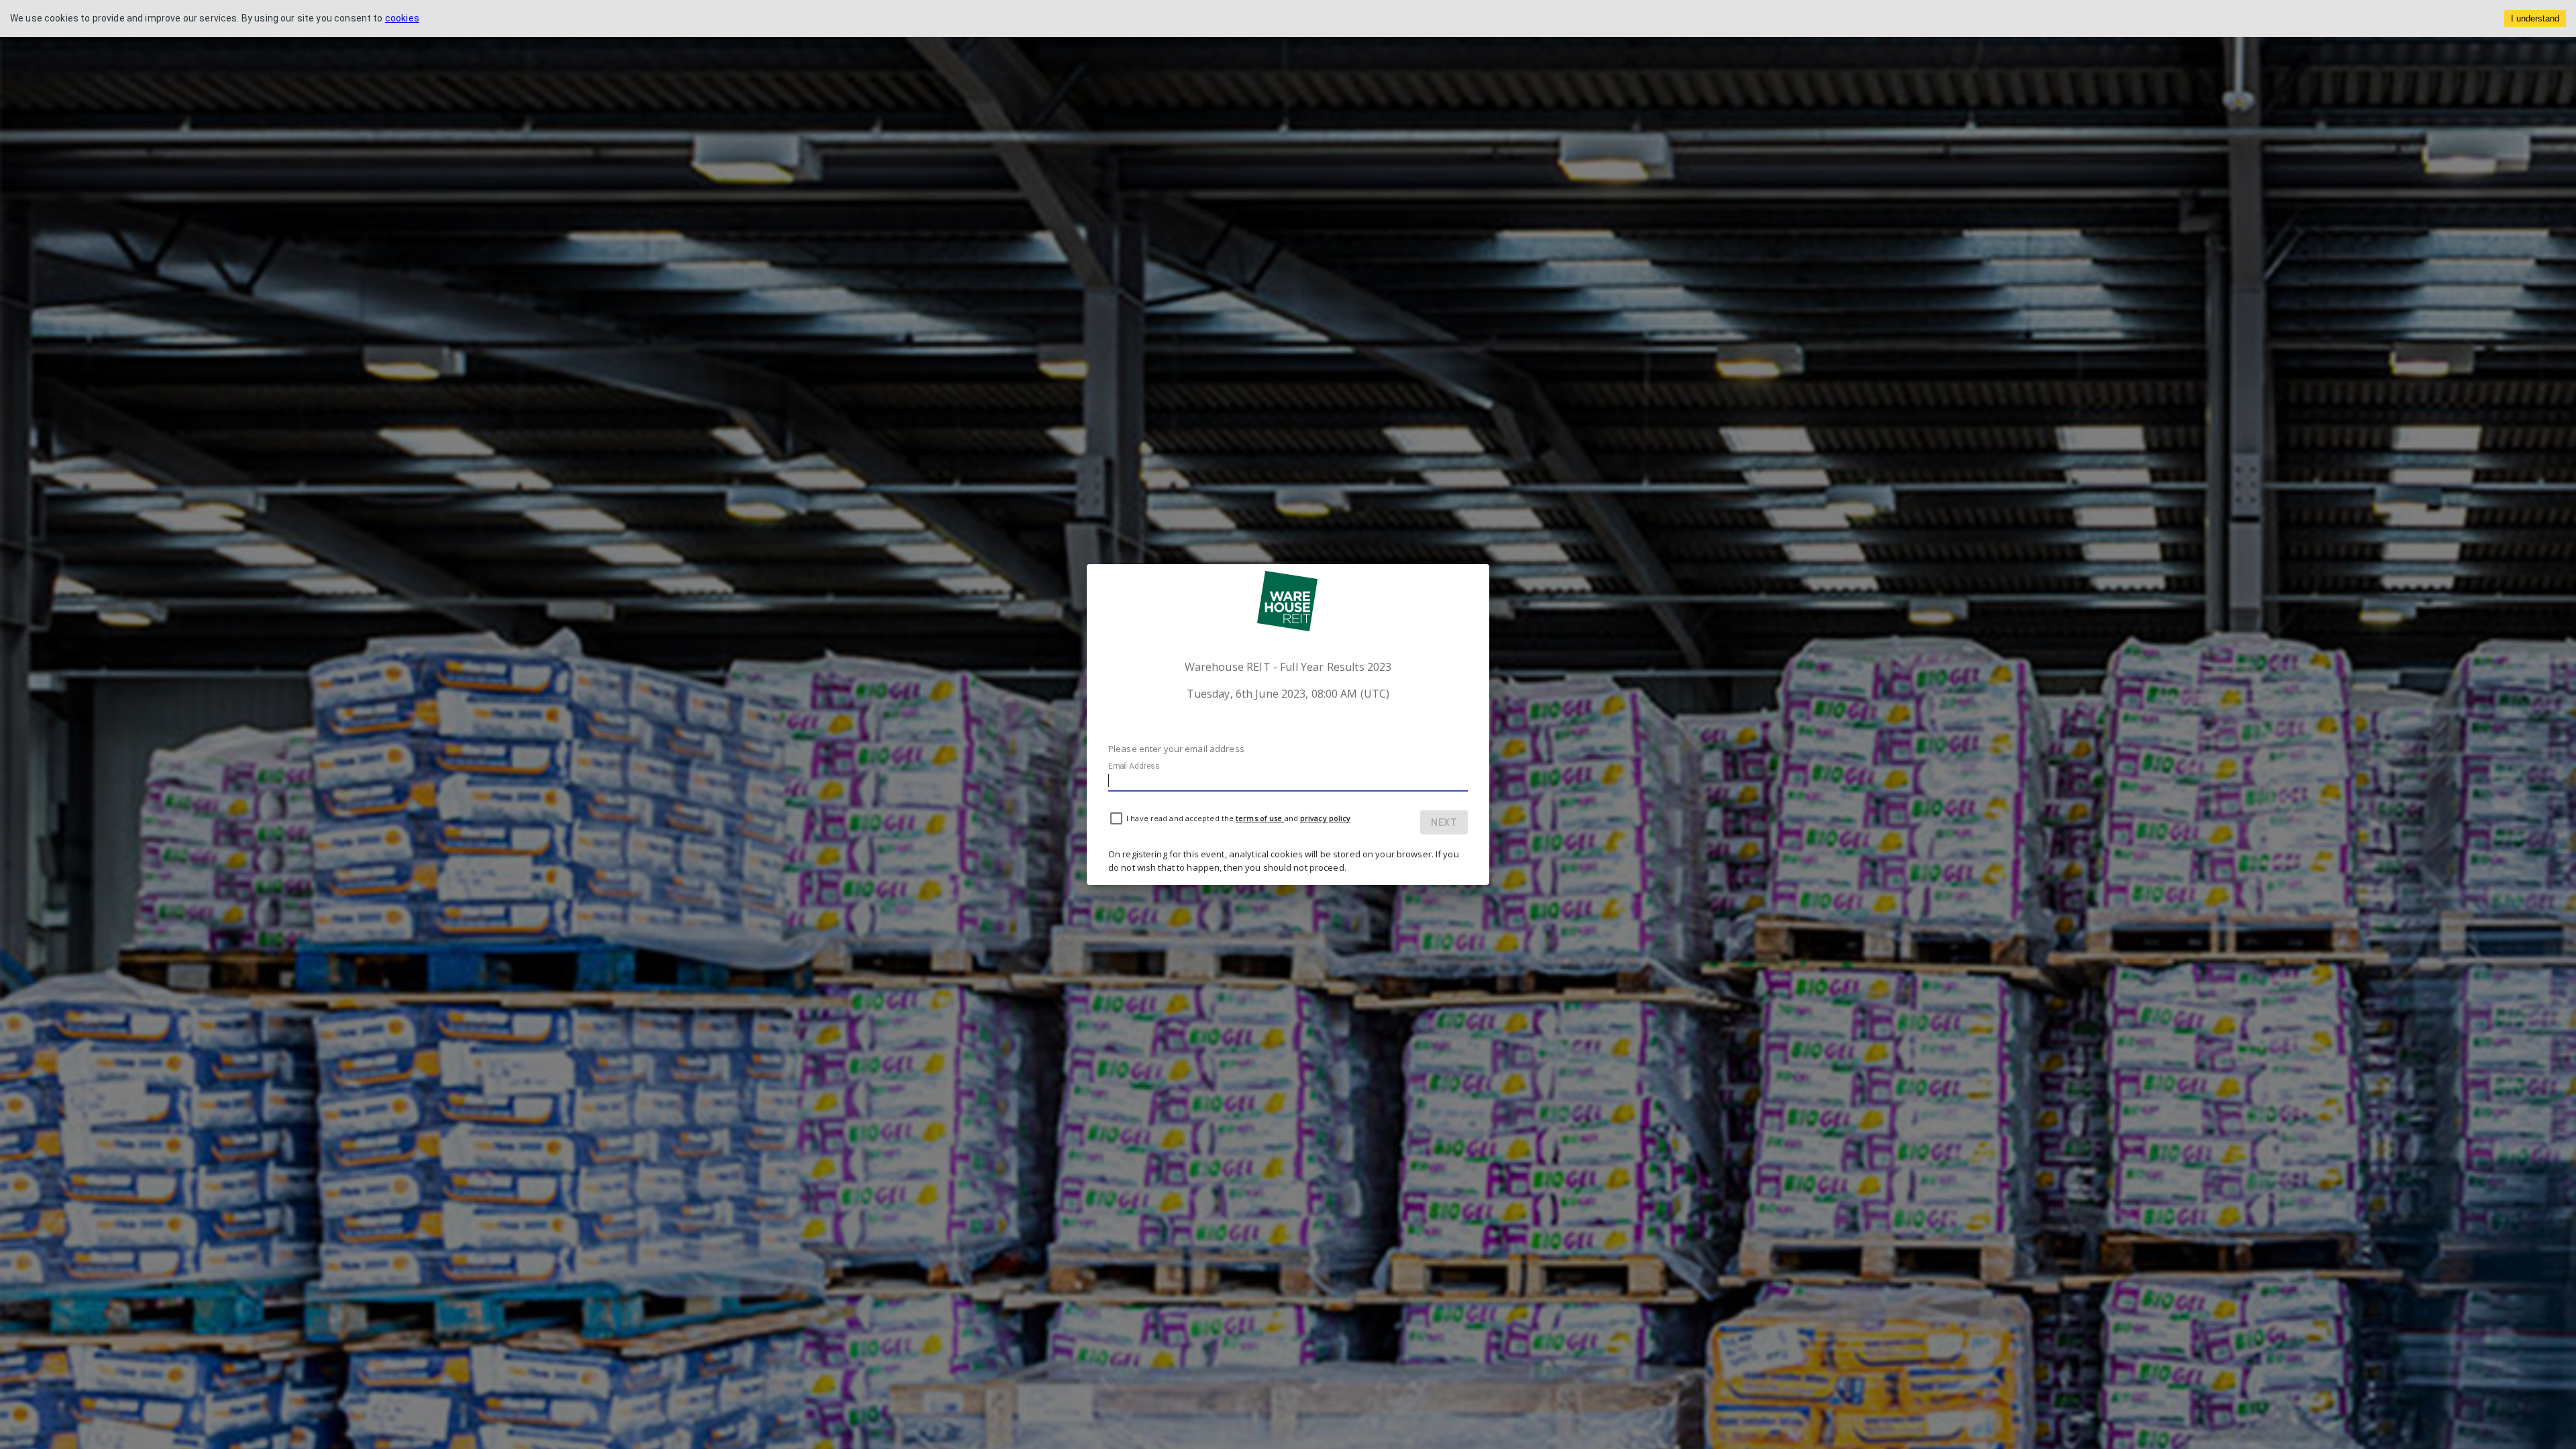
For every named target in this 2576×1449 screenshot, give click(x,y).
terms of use (1260, 818)
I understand (2535, 18)
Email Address (1134, 766)
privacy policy (1325, 818)
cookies (402, 18)
